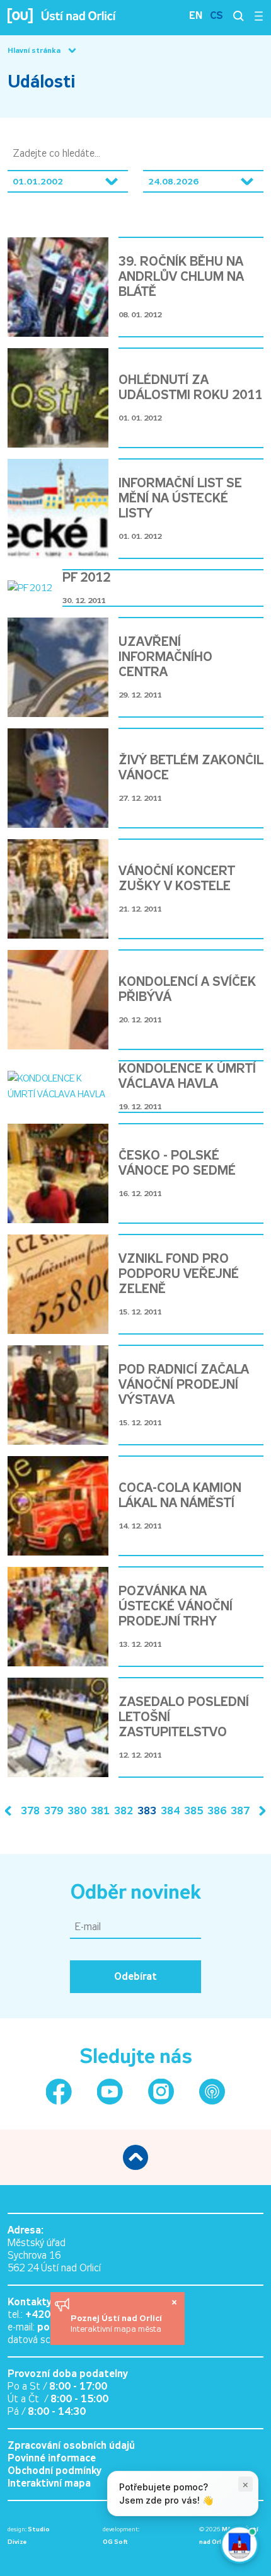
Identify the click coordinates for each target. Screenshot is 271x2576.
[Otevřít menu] (259, 16)
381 (100, 1811)
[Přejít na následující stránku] (260, 1811)
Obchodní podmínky (55, 2471)
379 (54, 1811)
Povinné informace (52, 2458)
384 (170, 1811)
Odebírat (135, 1976)
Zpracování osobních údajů (71, 2445)
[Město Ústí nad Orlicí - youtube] (110, 2092)
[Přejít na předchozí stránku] (11, 1811)
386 (217, 1811)
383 (147, 1811)
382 (124, 1811)
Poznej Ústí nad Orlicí (118, 2318)
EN (196, 15)
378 (30, 1811)
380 (77, 1811)
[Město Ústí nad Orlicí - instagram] (161, 2092)
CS (216, 15)
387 (240, 1811)
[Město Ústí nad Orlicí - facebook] (59, 2092)
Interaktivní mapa (49, 2483)
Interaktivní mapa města (116, 2329)
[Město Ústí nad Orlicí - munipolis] (212, 2092)
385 (193, 1811)
